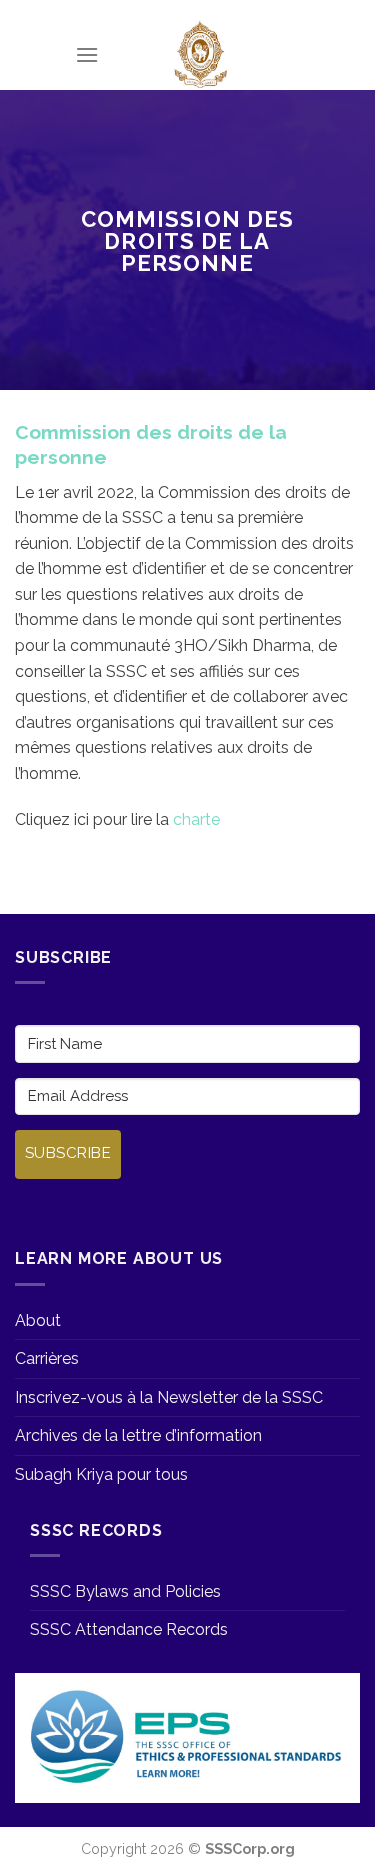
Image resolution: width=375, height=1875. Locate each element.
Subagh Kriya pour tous (101, 1474)
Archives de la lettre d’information (138, 1435)
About (38, 1320)
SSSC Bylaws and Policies (125, 1591)
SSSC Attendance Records (129, 1629)
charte (196, 819)
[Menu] (87, 54)
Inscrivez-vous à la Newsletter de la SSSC (169, 1397)
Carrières (47, 1358)
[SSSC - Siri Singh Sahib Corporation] (199, 55)
